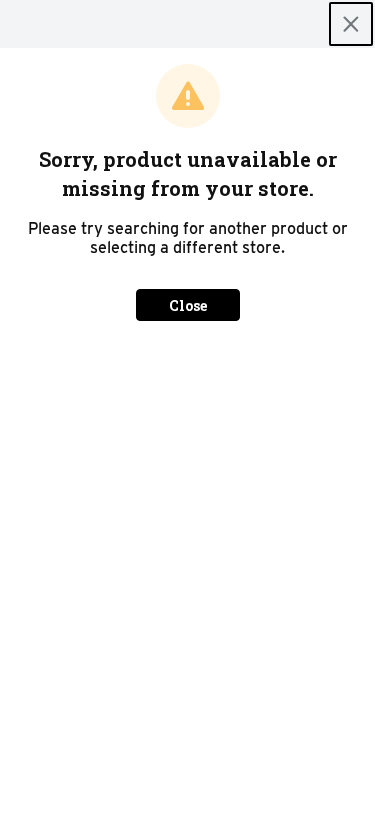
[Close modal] (351, 24)
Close (188, 305)
